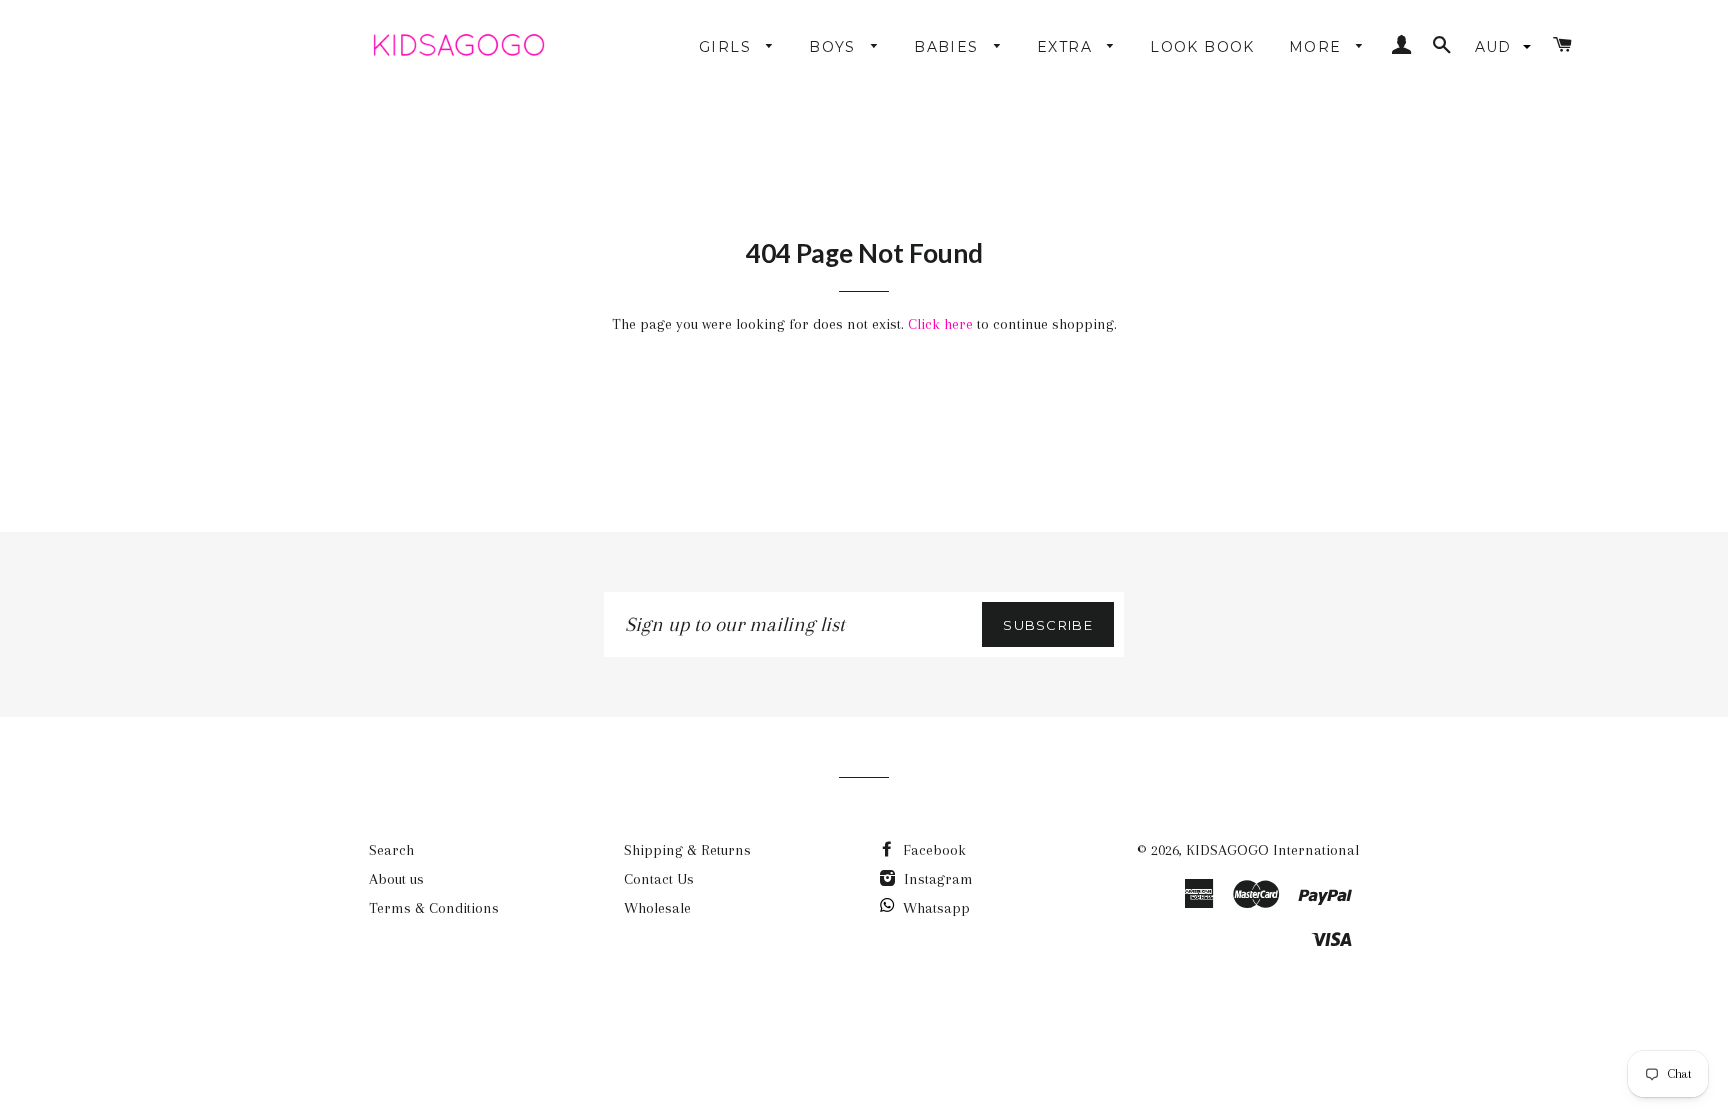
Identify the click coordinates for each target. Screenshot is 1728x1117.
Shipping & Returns (687, 850)
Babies (949, 47)
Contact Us (659, 879)
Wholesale (657, 908)
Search (391, 850)
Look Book (1202, 47)
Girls (727, 47)
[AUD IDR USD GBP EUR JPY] (1505, 47)
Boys (835, 47)
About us (396, 879)
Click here (940, 324)
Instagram (936, 879)
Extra (1067, 47)
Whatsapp (936, 908)
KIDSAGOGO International (1272, 850)
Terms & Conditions (434, 908)
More (1318, 47)
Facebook (932, 850)
